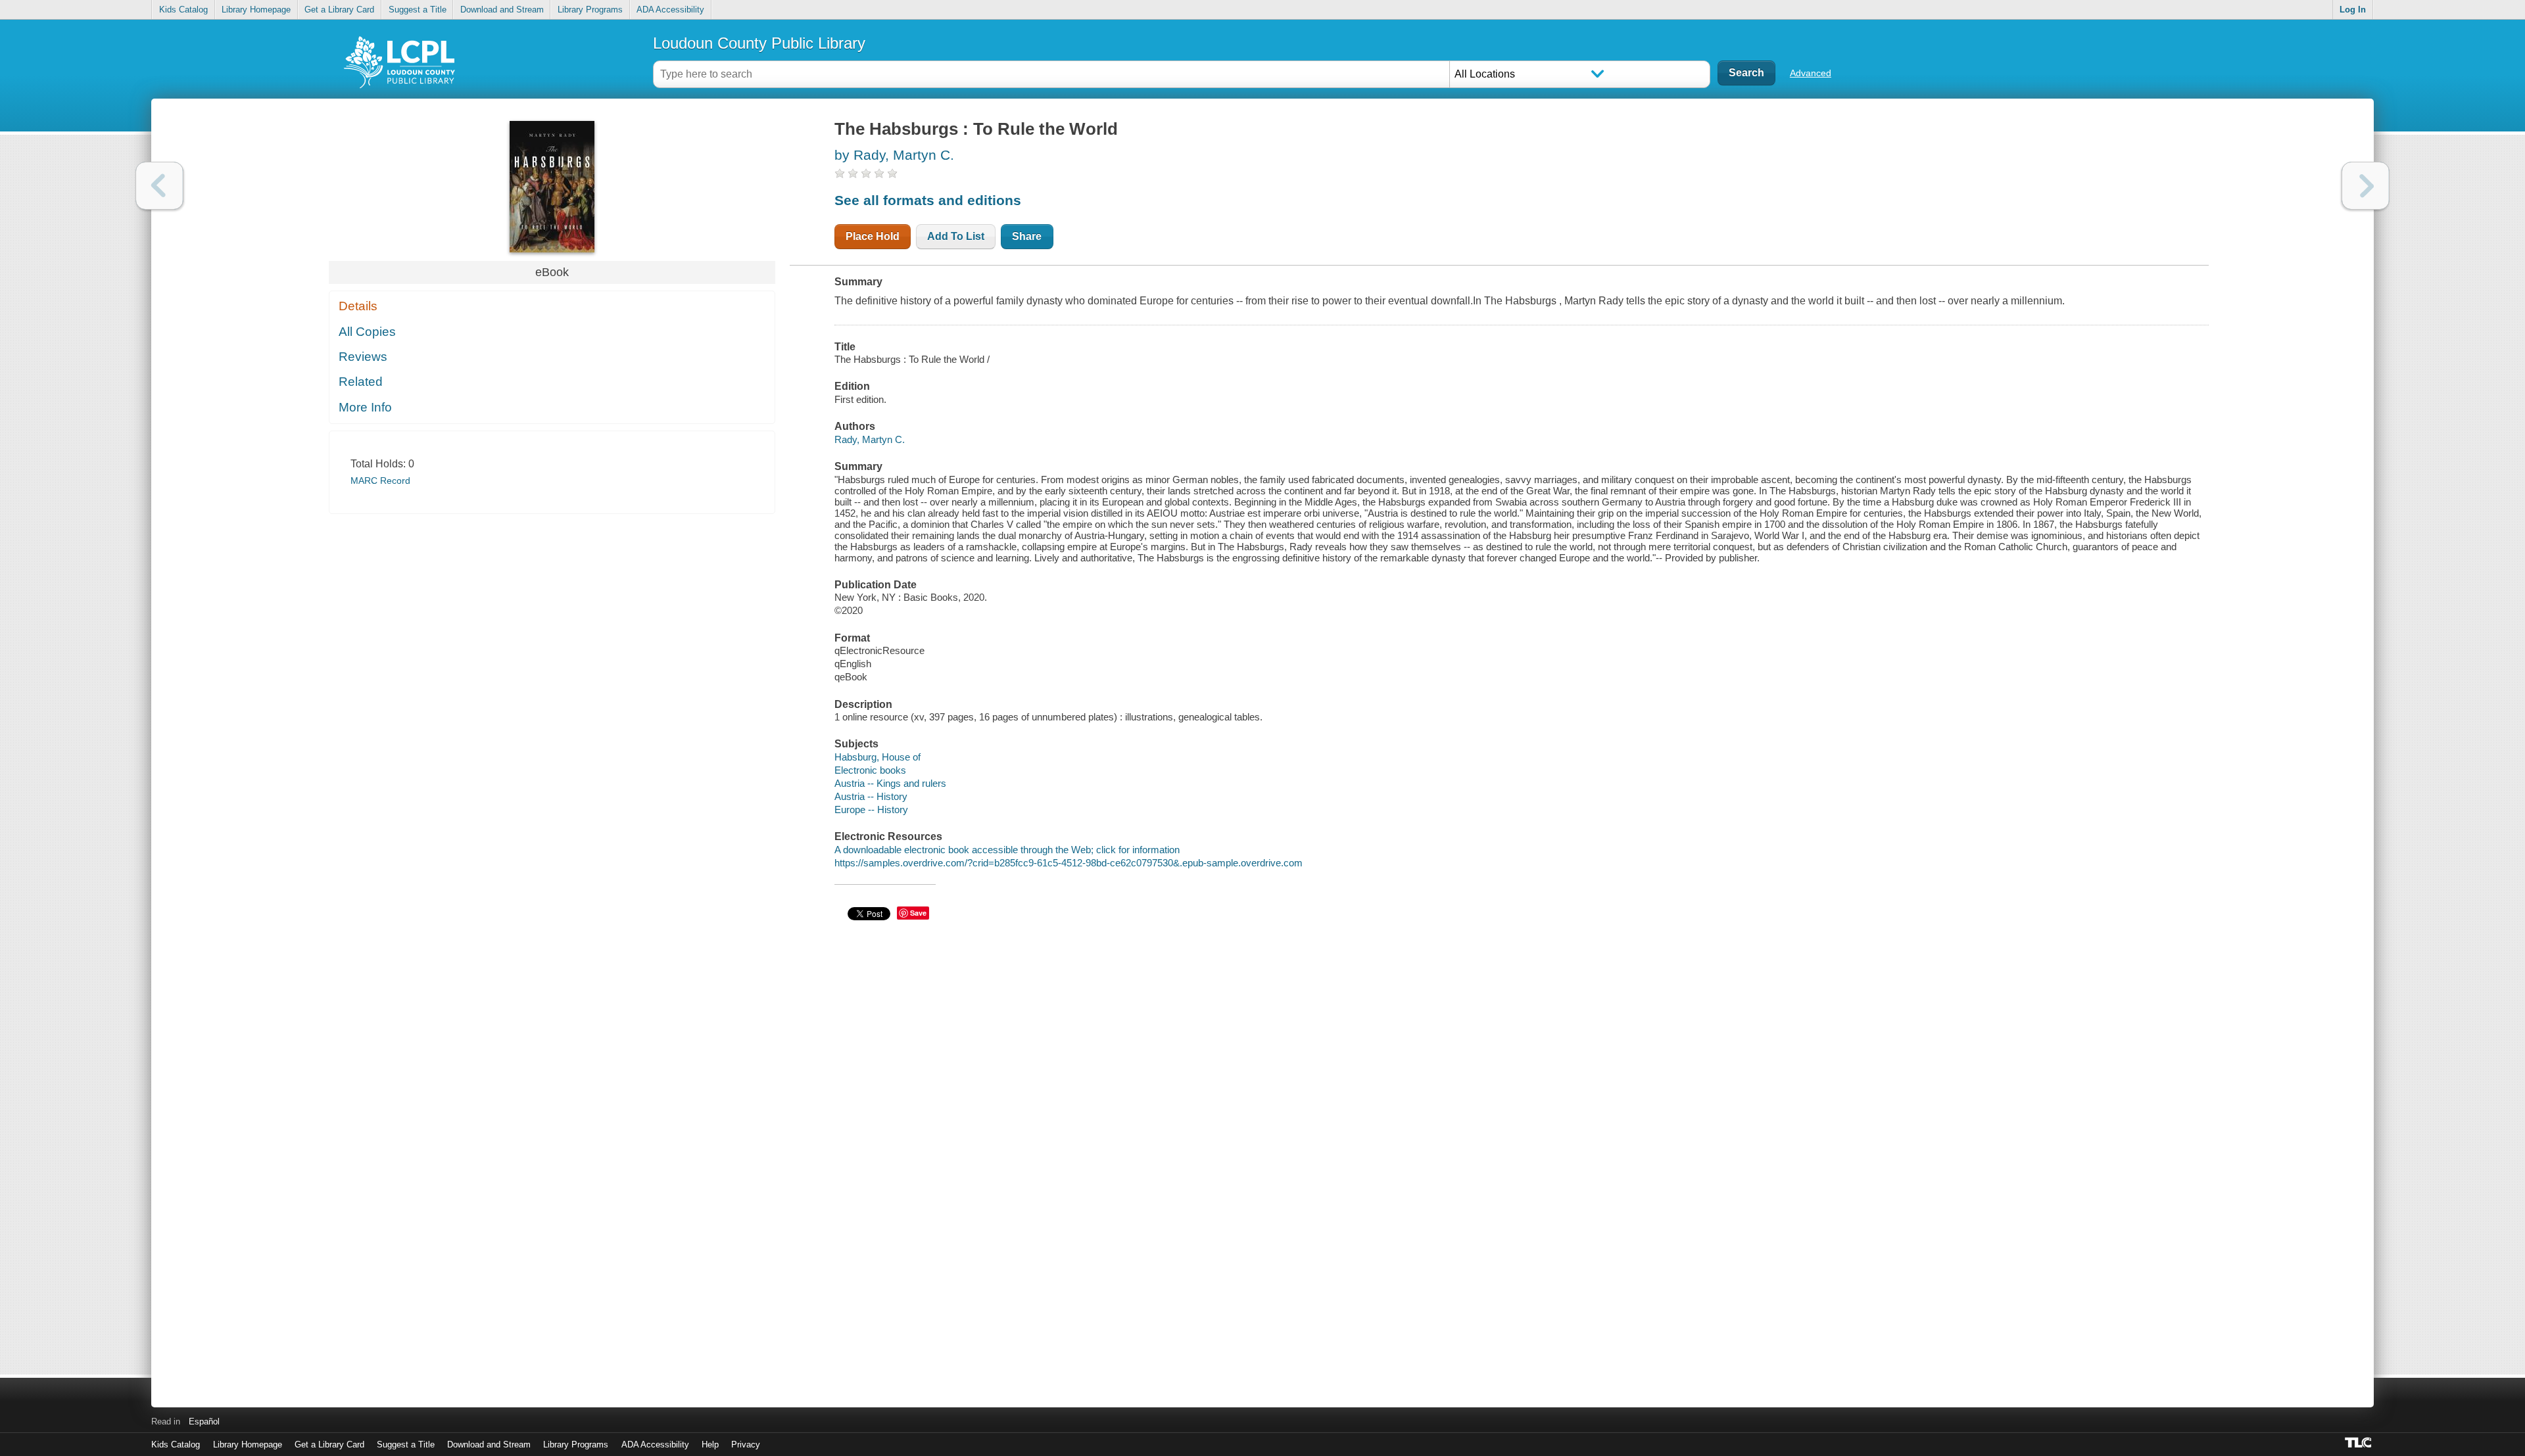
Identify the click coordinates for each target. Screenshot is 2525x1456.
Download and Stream (502, 10)
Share (1027, 236)
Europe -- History (871, 810)
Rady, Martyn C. (870, 439)
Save (918, 913)
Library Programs (590, 10)
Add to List (956, 236)
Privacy (746, 1444)
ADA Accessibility (670, 10)
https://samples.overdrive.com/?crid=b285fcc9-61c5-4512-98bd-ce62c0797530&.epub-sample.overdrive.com (1069, 863)
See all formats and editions (928, 200)
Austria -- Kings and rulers (890, 783)
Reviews (363, 357)
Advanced (1811, 73)
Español (204, 1421)
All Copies (367, 332)
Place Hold (873, 236)
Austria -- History (871, 796)
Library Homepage (256, 10)
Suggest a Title (418, 10)
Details (358, 306)
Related (361, 382)
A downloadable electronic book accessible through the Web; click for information (1007, 850)
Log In (2353, 10)
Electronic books (870, 770)
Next (2366, 186)
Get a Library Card (339, 10)
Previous (159, 186)
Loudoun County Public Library (759, 43)
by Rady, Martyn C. (894, 155)
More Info (365, 407)
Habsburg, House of (878, 757)
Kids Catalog (183, 10)
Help (710, 1444)
